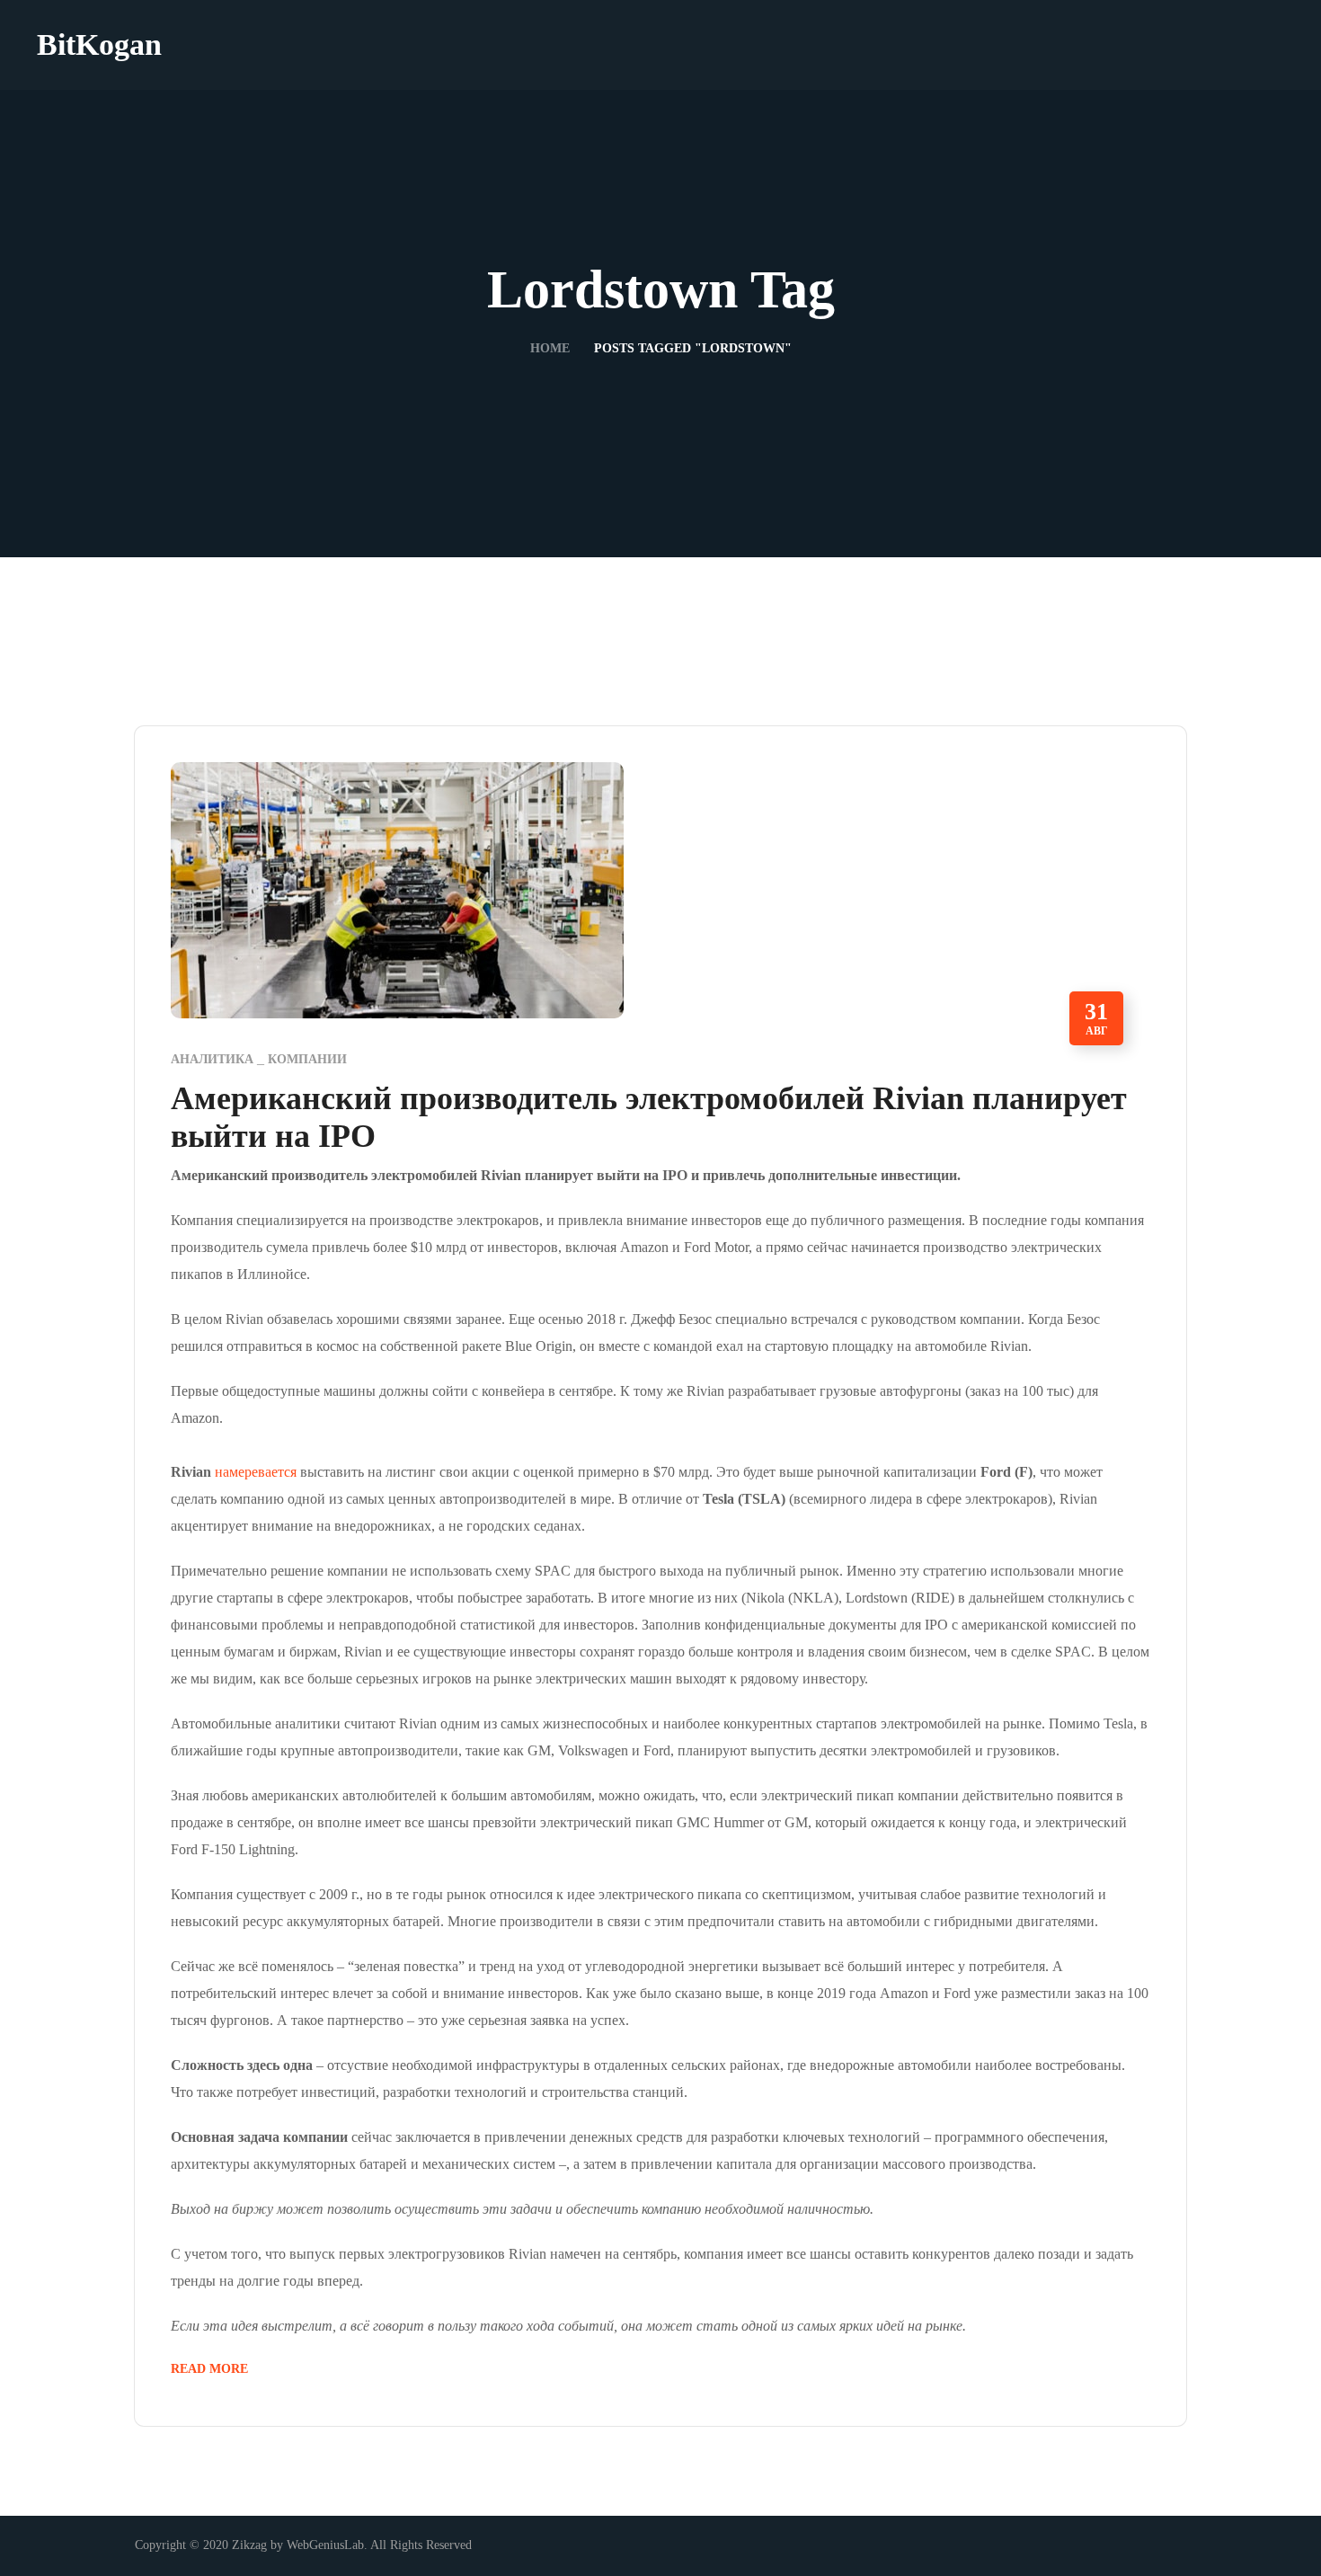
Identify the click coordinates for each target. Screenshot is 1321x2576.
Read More (209, 2369)
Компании (307, 1059)
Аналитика (212, 1059)
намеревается (256, 1472)
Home (550, 348)
